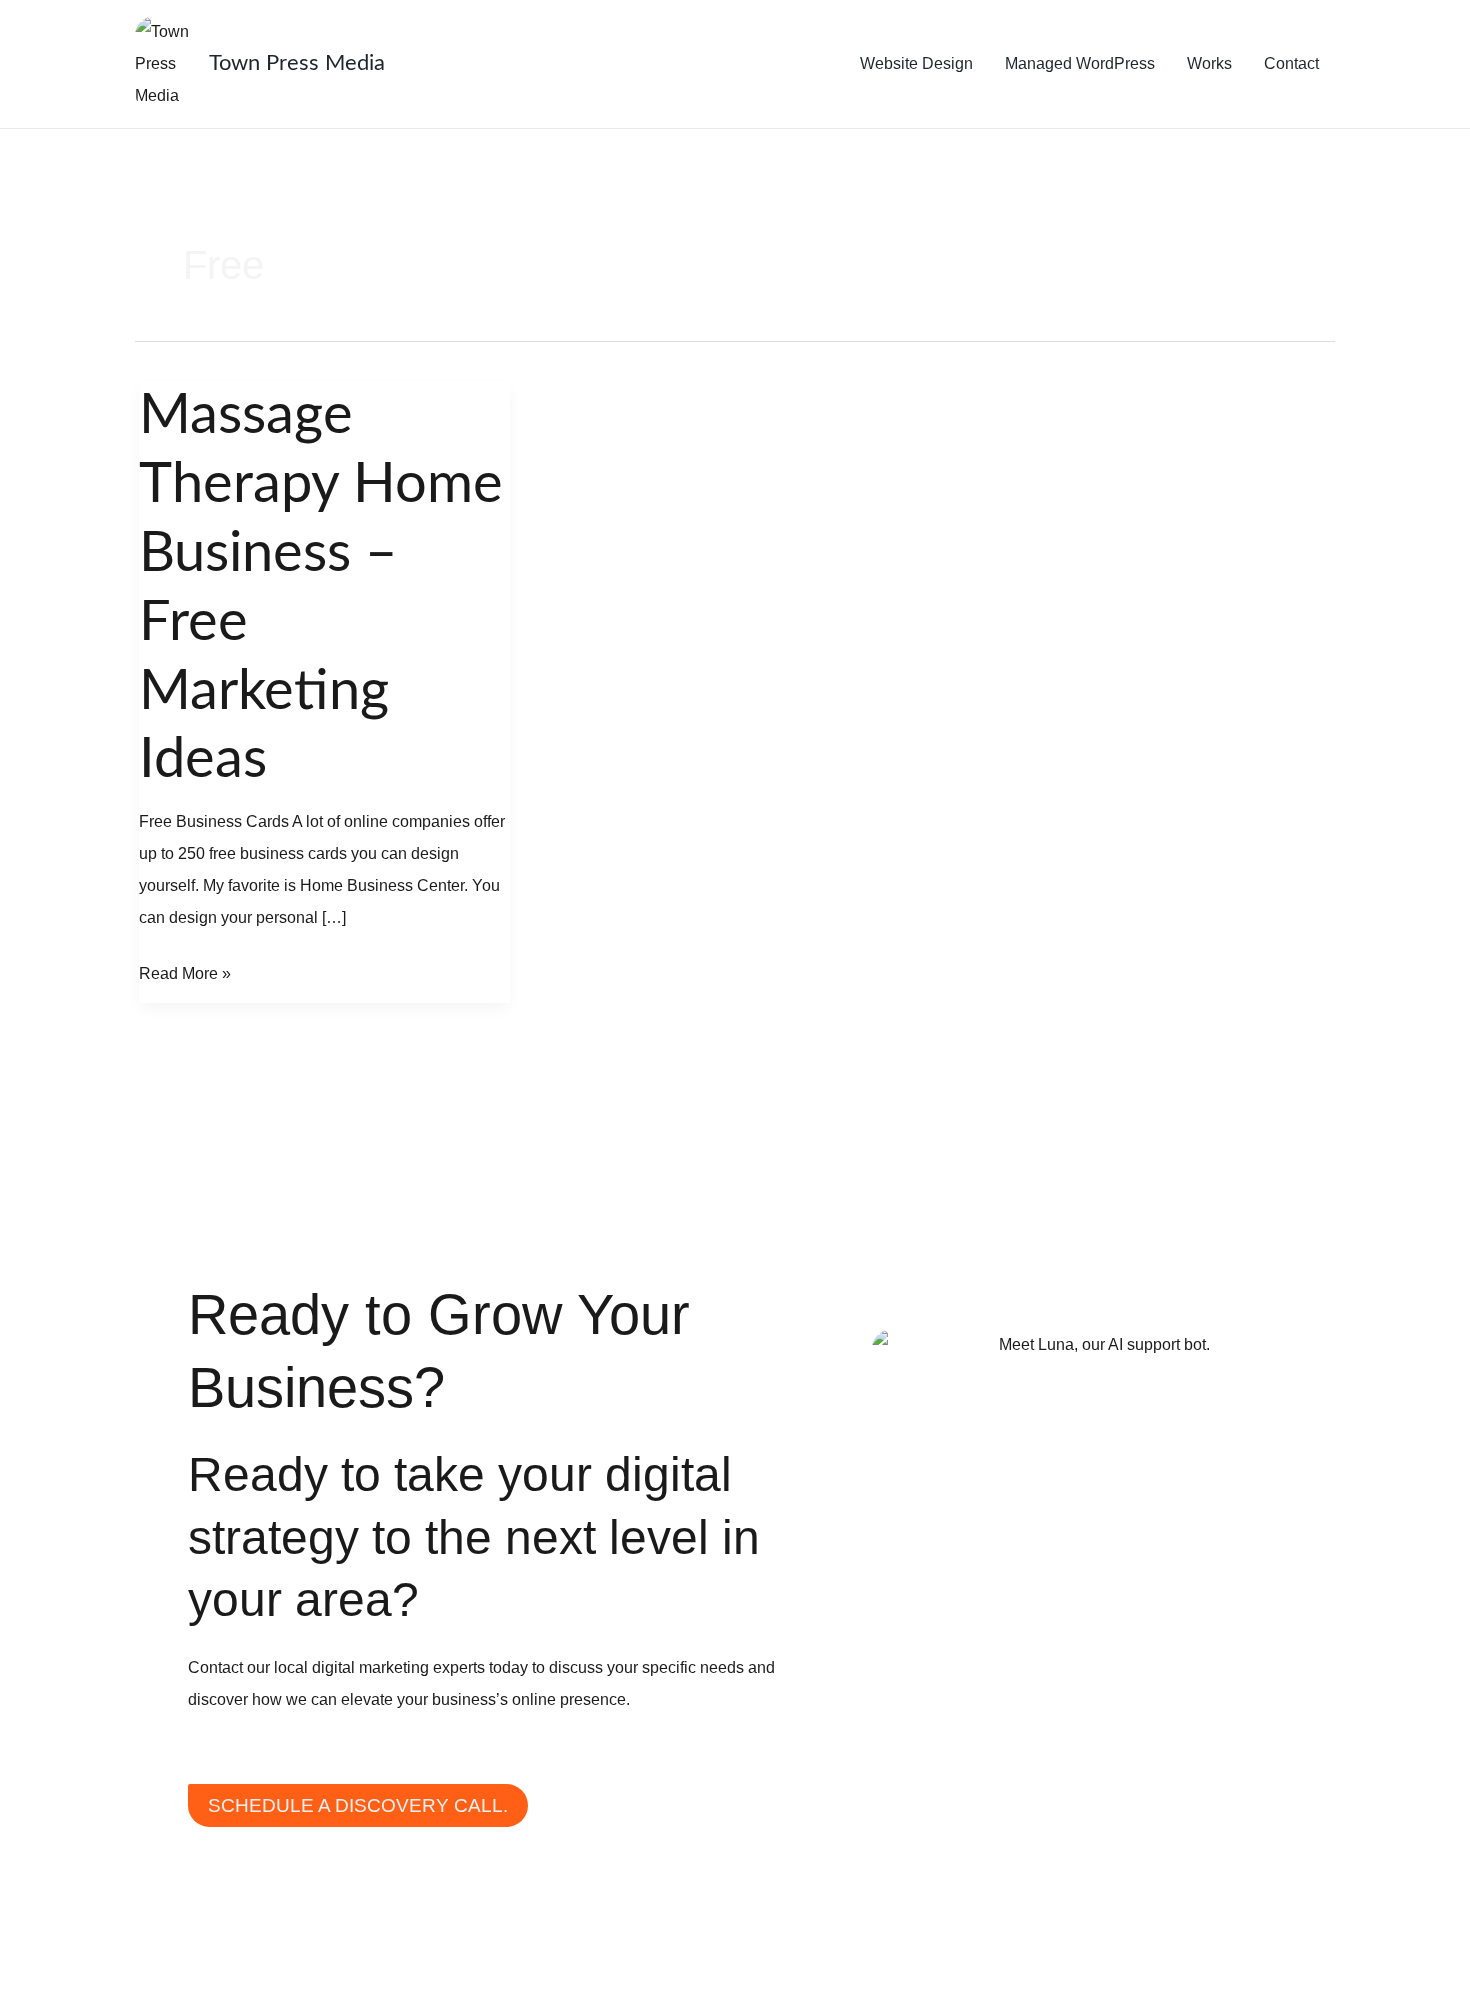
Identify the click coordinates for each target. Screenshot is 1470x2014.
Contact (1291, 63)
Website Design (916, 63)
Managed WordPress (1080, 63)
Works (1209, 63)
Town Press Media (297, 63)
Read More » (185, 970)
